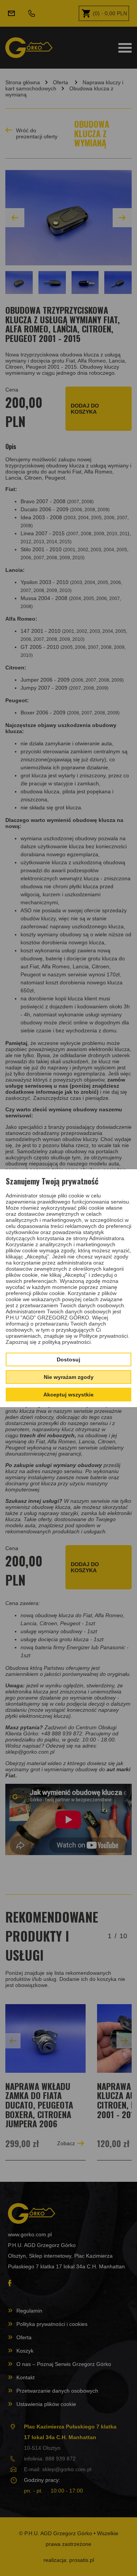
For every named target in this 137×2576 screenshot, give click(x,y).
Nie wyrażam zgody (69, 1377)
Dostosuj (68, 1359)
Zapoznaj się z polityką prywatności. (49, 1342)
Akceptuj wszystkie (68, 1395)
